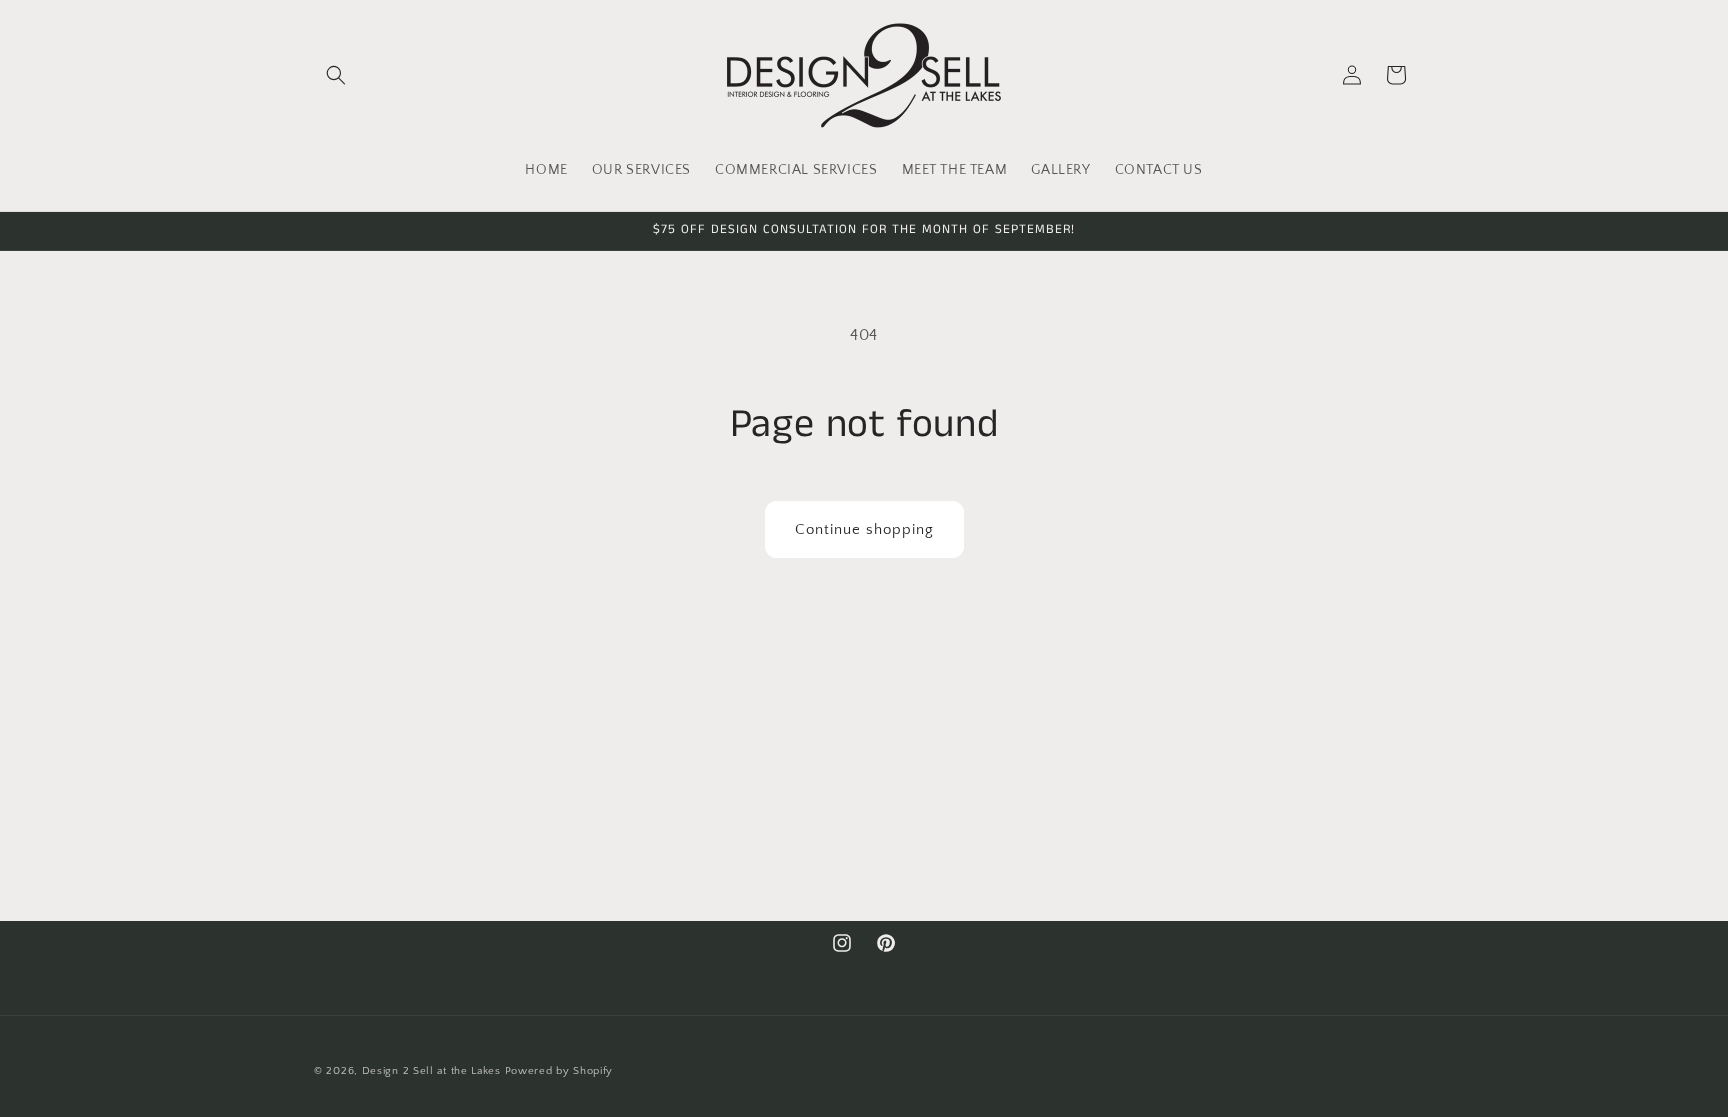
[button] (336, 75)
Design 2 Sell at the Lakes (431, 1071)
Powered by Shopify (559, 1071)
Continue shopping (864, 529)
